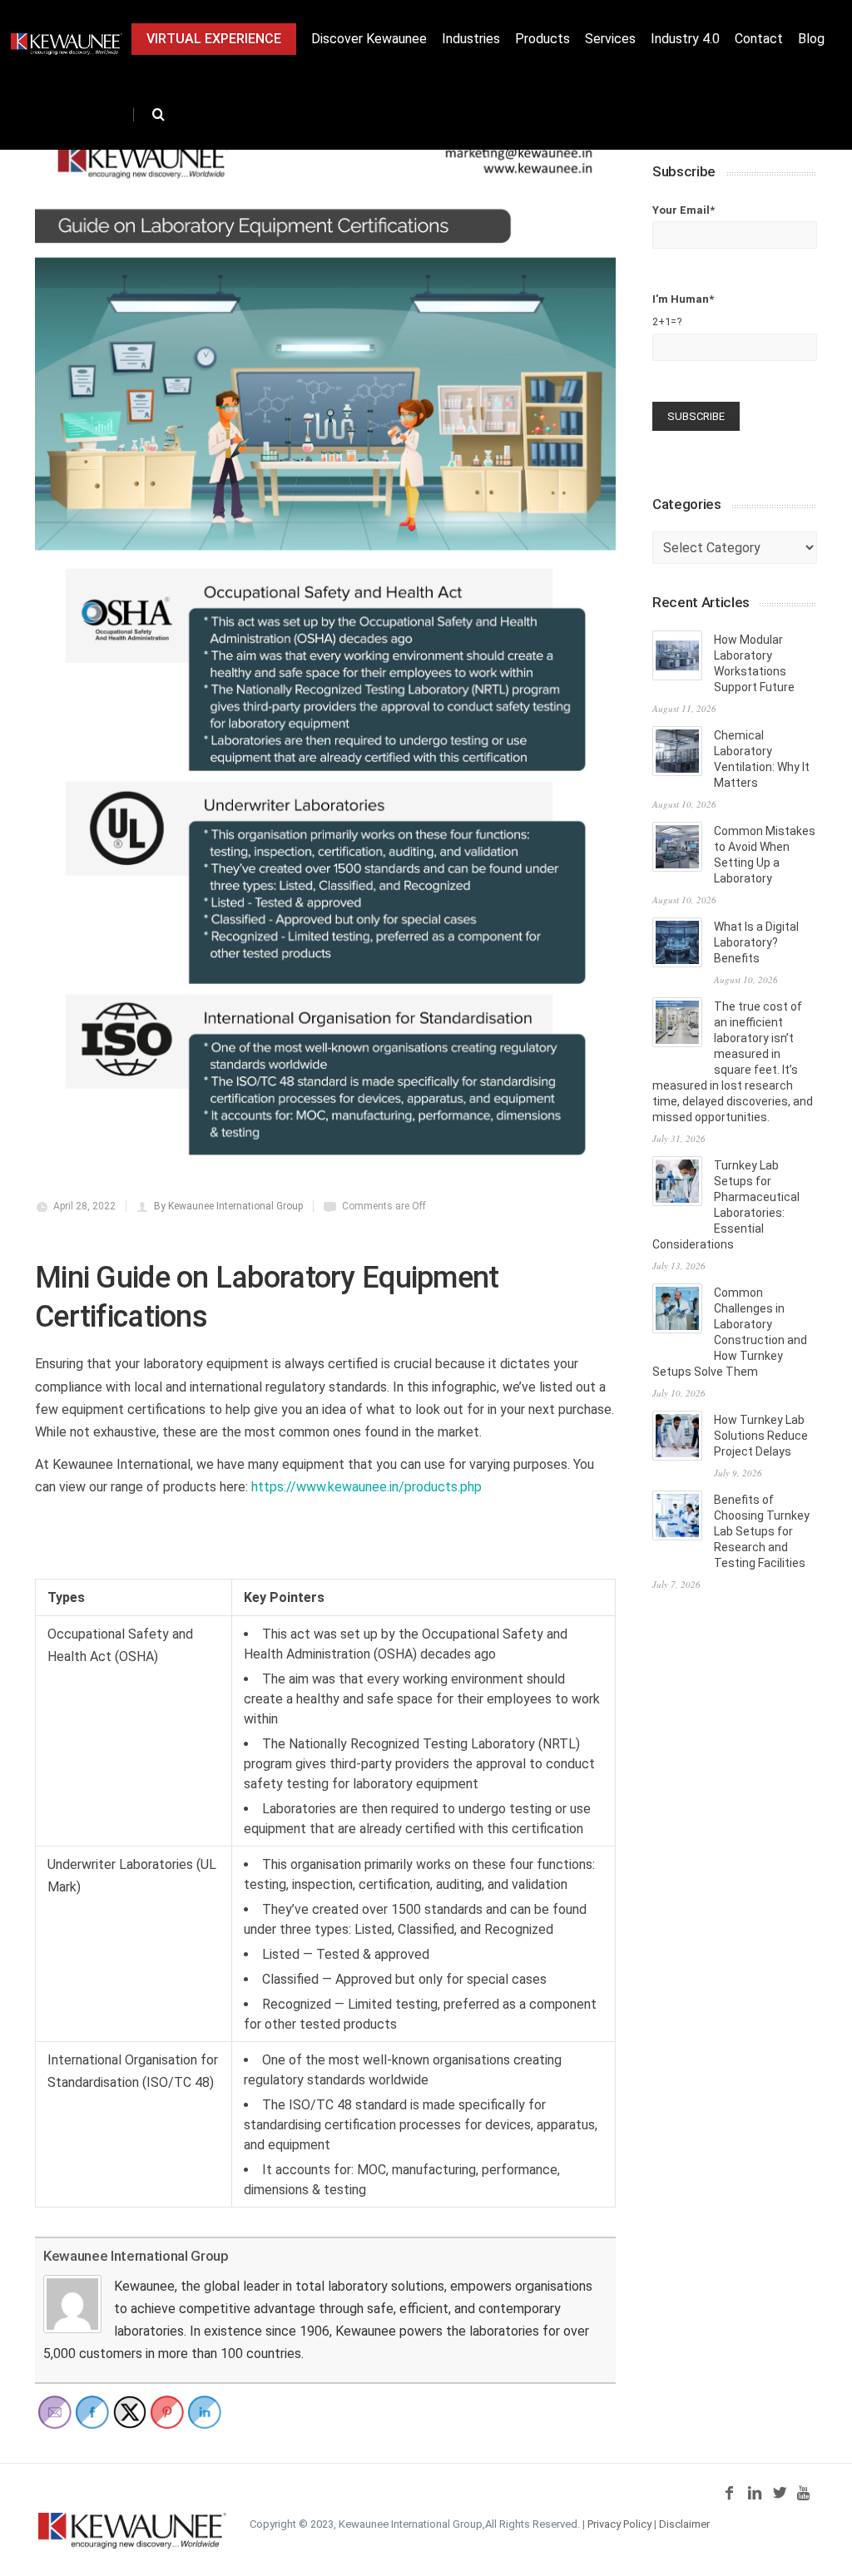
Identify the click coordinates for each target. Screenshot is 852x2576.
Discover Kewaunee (369, 39)
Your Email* (684, 210)
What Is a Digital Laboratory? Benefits (756, 942)
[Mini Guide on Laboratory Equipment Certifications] (325, 653)
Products (542, 39)
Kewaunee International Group (136, 2256)
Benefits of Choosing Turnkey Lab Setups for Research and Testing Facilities (762, 1531)
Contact (759, 39)
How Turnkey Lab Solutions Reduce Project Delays (761, 1436)
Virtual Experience (214, 39)
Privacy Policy (619, 2524)
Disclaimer (684, 2524)
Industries (471, 39)
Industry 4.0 (685, 39)
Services (610, 39)
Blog (811, 39)
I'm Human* (683, 310)
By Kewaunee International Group (228, 1206)
